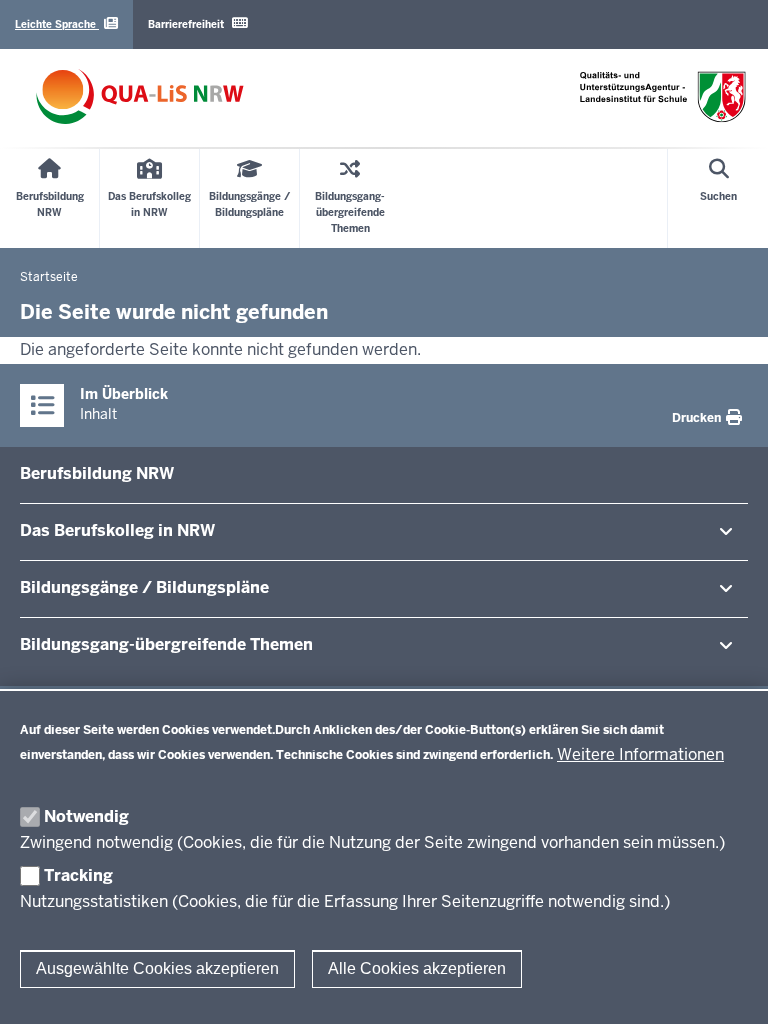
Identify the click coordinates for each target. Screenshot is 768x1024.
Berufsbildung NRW (97, 473)
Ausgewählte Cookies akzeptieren (157, 968)
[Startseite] (140, 96)
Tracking (78, 875)
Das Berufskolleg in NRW (117, 530)
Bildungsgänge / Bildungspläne (144, 587)
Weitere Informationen (640, 754)
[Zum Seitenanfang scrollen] (728, 987)
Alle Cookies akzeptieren (417, 968)
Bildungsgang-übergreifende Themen (166, 644)
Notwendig (86, 816)
